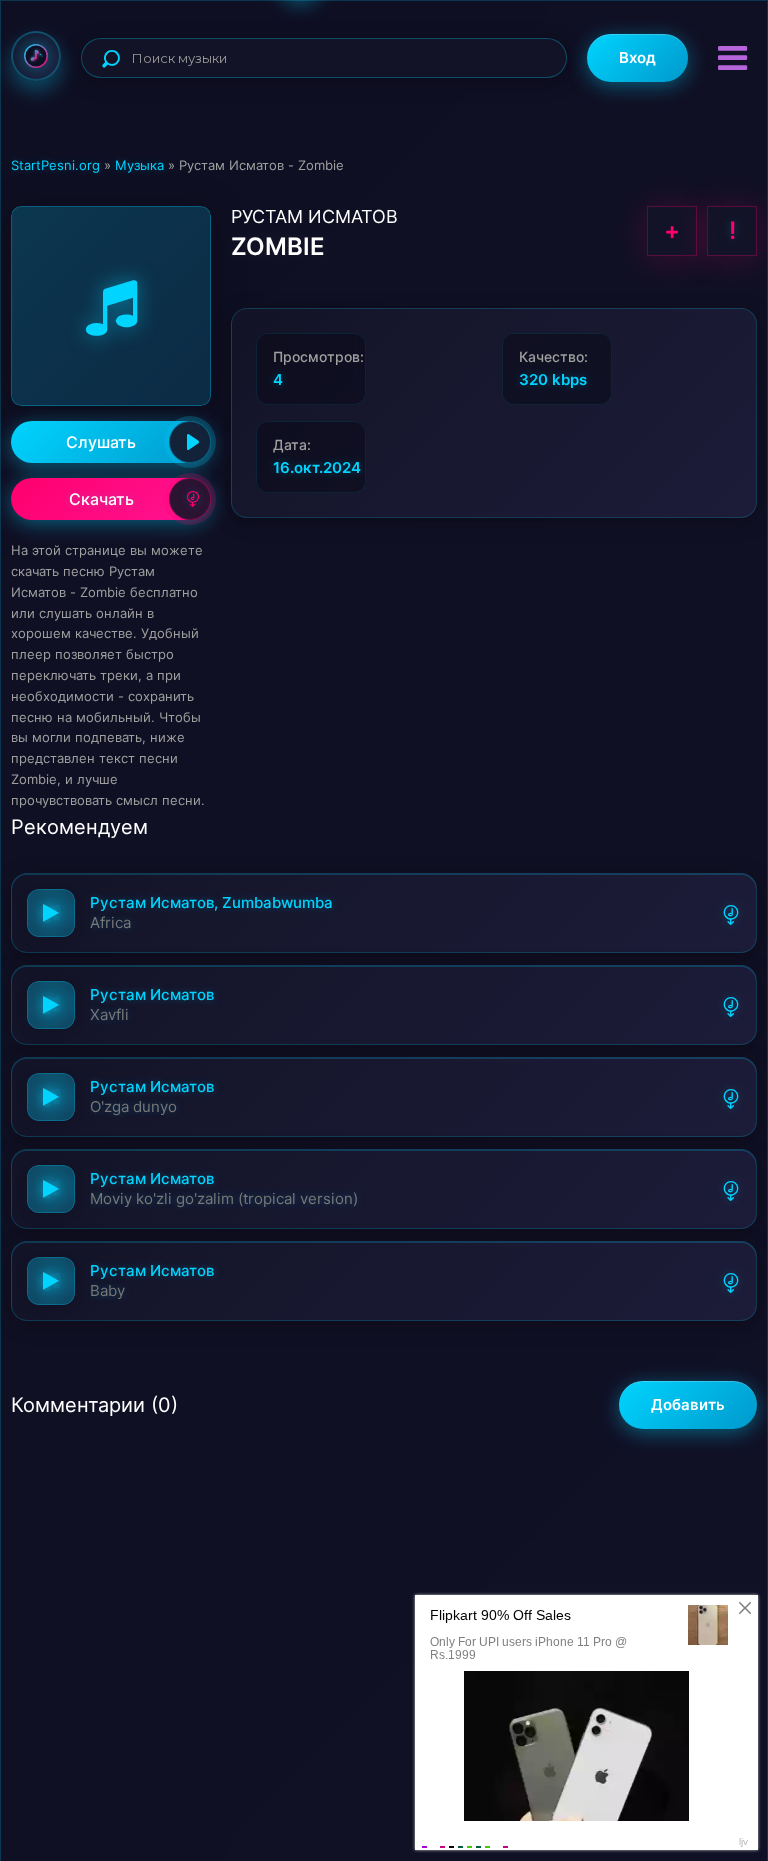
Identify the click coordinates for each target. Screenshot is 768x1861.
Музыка (139, 165)
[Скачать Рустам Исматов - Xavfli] (731, 1005)
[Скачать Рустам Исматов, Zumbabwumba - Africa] (731, 913)
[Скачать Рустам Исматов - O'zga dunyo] (731, 1097)
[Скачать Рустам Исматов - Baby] (731, 1281)
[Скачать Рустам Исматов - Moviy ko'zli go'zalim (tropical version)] (731, 1189)
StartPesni (36, 56)
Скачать (101, 499)
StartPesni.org (55, 165)
